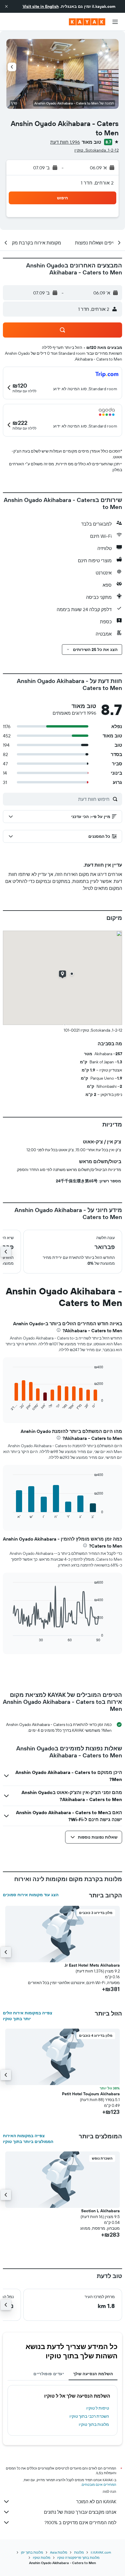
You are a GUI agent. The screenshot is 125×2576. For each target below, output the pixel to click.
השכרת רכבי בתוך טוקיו (89, 2416)
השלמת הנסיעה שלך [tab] (93, 2374)
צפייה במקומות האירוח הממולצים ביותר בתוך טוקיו (28, 2139)
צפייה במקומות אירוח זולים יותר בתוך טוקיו (28, 2016)
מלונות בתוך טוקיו (94, 2424)
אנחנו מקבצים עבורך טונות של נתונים (80, 2512)
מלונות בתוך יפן (32, 2552)
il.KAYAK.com (101, 2552)
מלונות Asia (59, 2552)
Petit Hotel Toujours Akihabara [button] (91, 2094)
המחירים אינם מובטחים (99, 2484)
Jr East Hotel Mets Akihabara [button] (92, 1965)
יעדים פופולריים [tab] (49, 2374)
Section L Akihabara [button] (100, 2211)
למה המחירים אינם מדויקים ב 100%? (80, 2522)
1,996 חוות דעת (65, 142)
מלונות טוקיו (42, 2558)
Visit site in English (41, 6)
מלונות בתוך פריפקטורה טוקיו (78, 2558)
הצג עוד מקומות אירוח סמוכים (31, 1895)
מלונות (79, 2552)
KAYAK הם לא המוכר (96, 2502)
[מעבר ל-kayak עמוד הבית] (87, 22)
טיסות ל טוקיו (98, 2408)
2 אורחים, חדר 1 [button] (97, 183)
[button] (6, 6)
